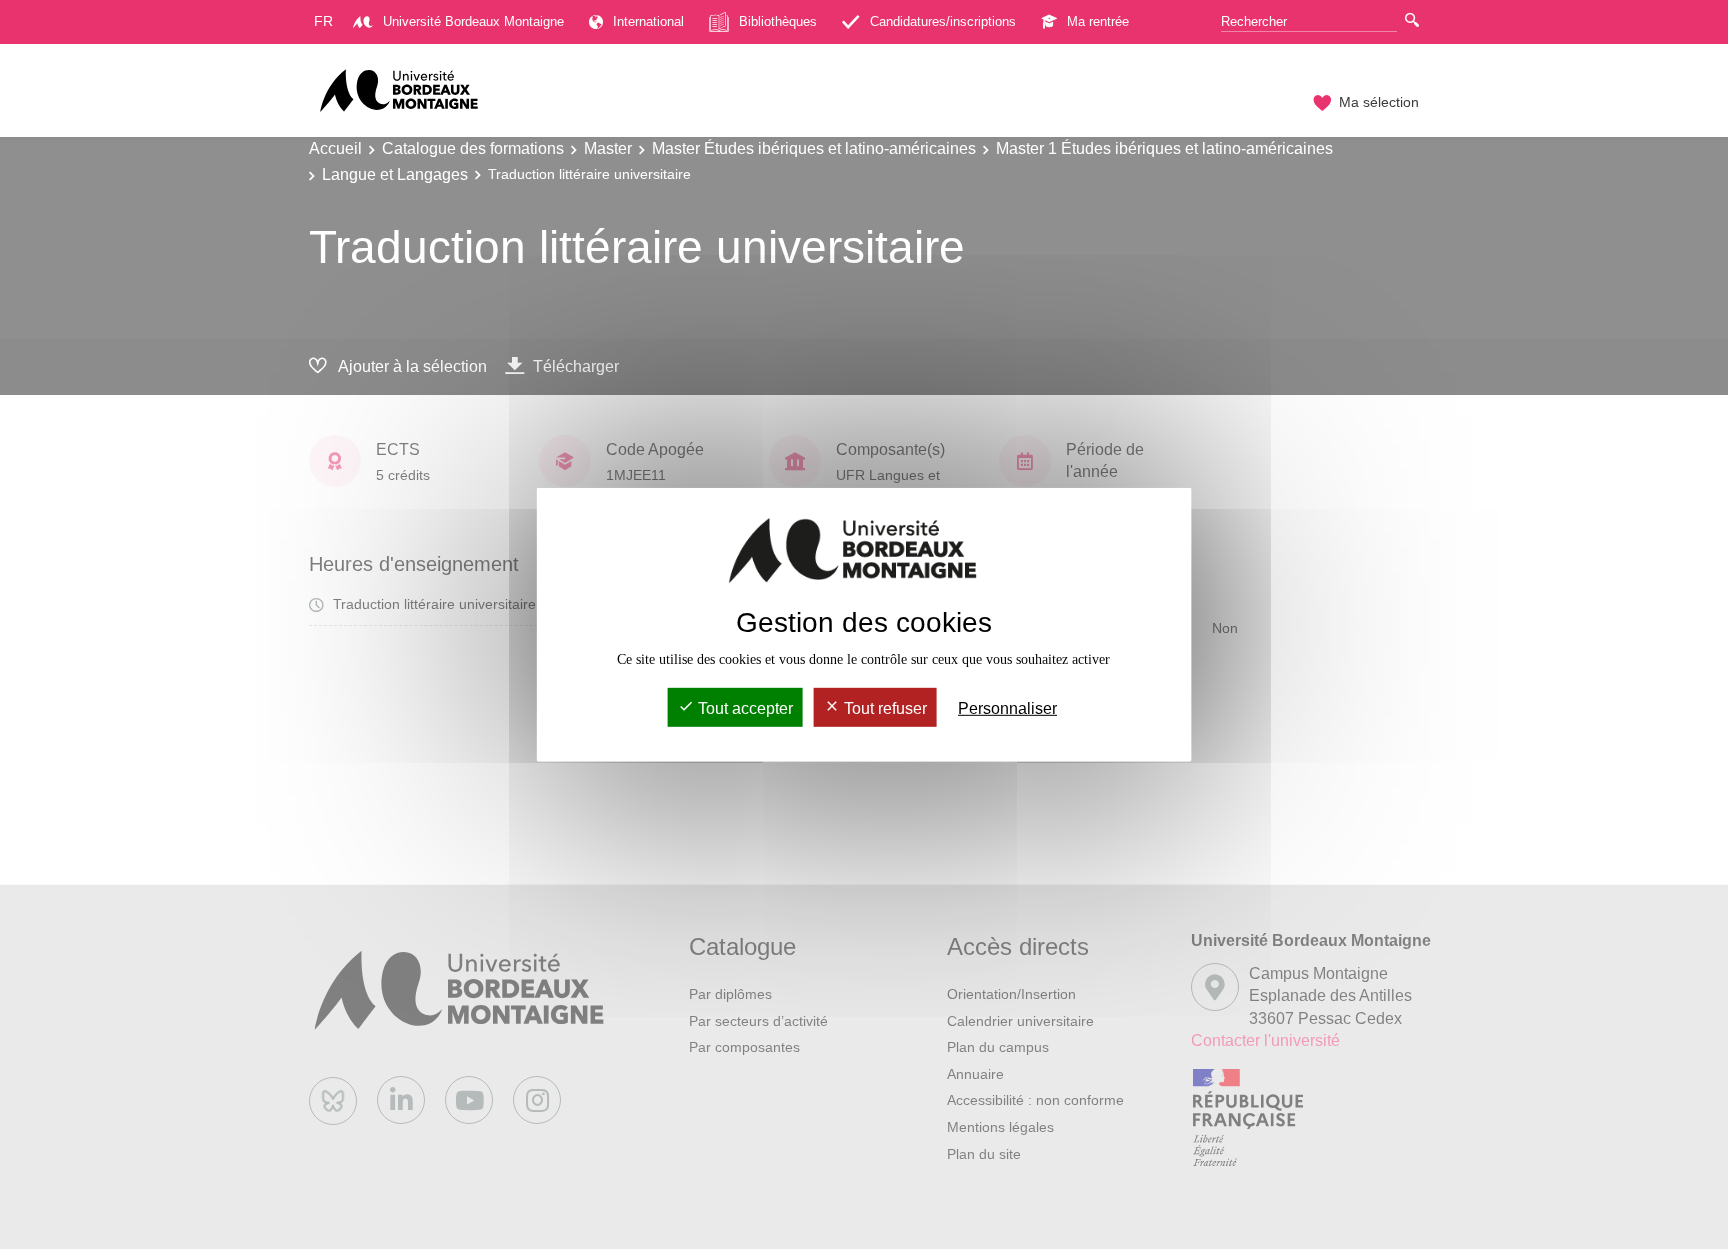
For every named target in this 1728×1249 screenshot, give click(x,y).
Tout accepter (743, 708)
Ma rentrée (1098, 21)
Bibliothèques (778, 21)
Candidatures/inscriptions (943, 21)
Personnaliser (1007, 708)
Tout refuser (883, 708)
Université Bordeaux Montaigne (473, 21)
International (648, 21)
